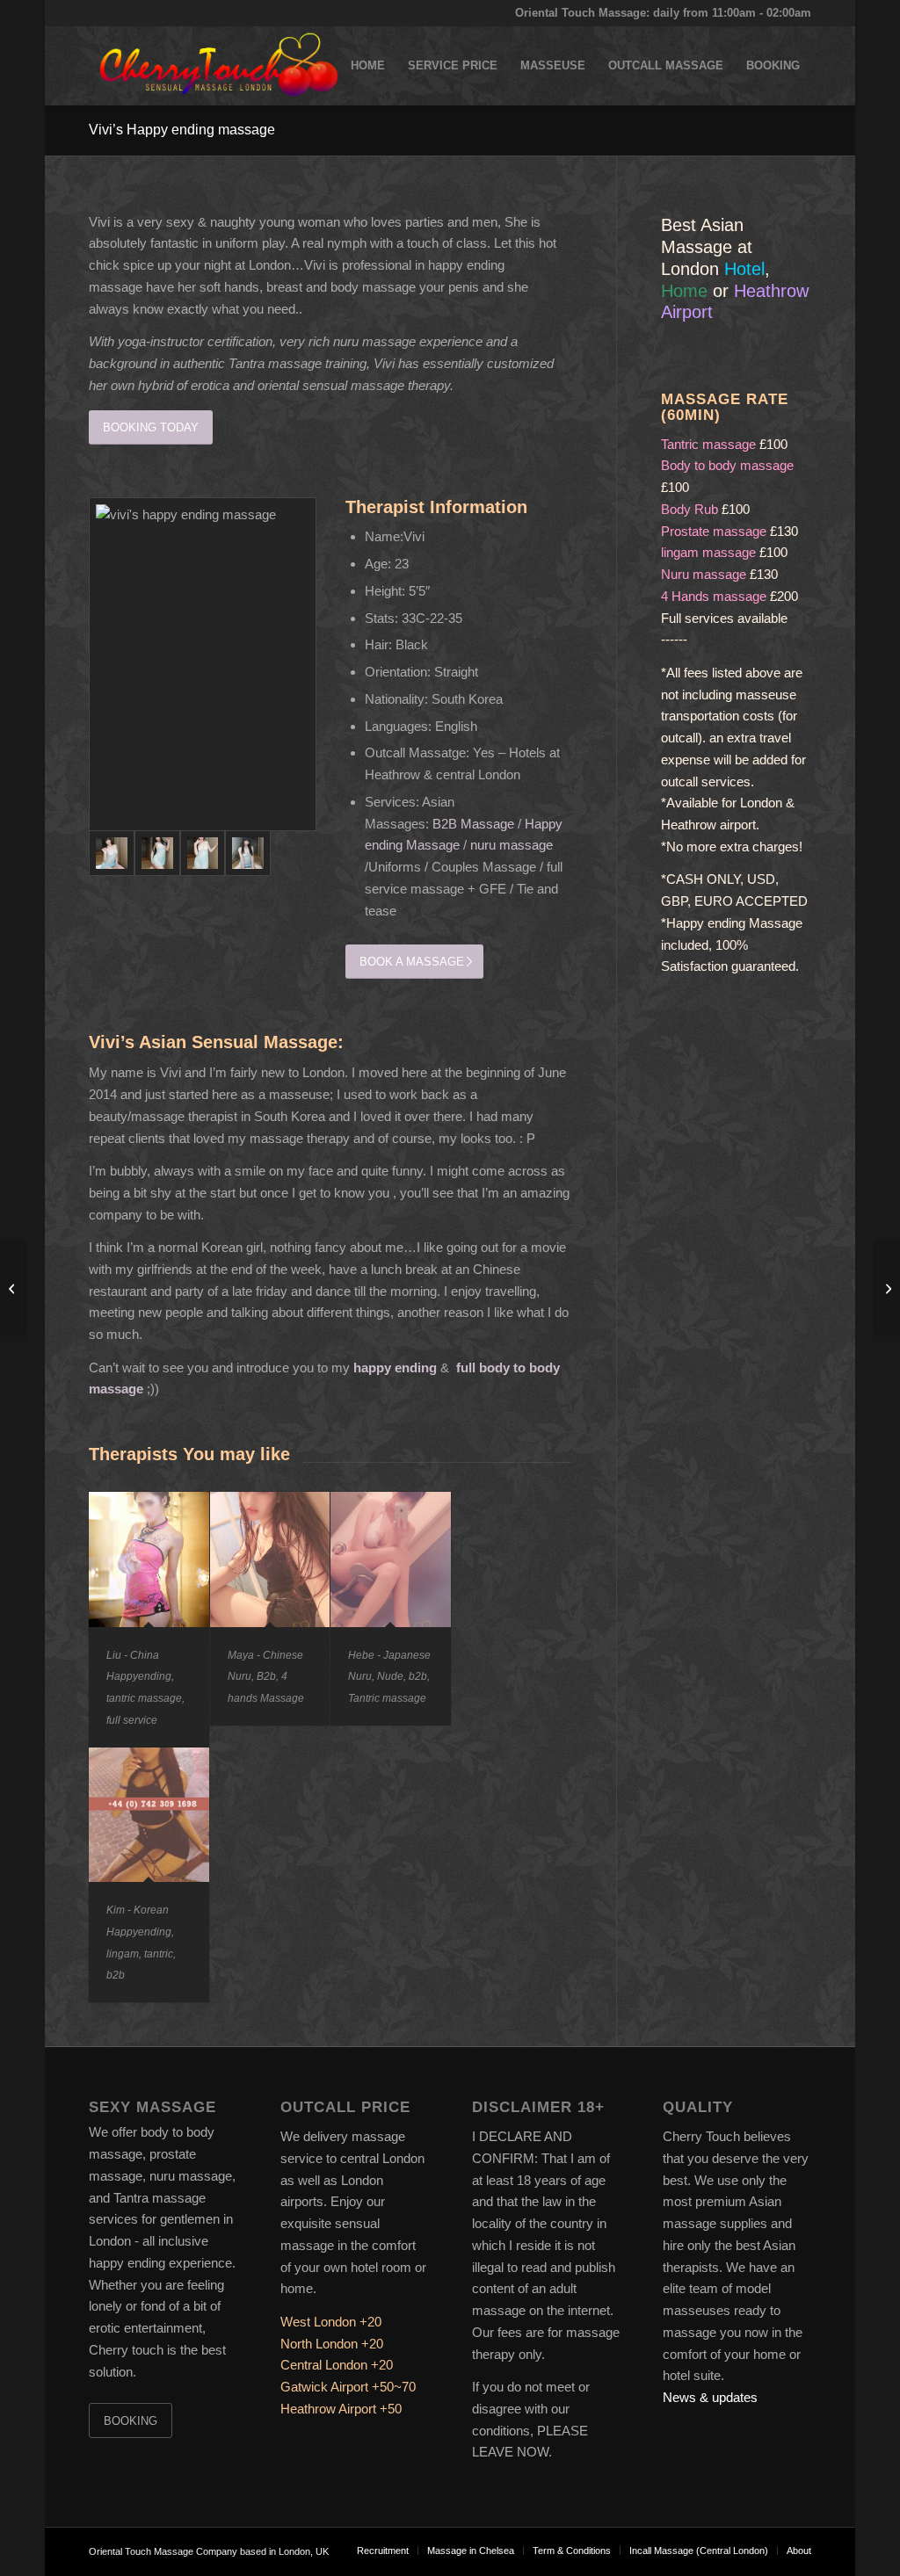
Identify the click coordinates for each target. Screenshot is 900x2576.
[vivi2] (157, 853)
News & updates (710, 2397)
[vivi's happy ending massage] (202, 664)
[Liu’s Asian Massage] (14, 1288)
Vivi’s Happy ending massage (182, 130)
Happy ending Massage (734, 923)
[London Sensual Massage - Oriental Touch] (217, 66)
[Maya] (886, 1288)
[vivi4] (248, 853)
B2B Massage (473, 824)
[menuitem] (368, 66)
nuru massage (512, 845)
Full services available (724, 618)
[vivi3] (203, 853)
